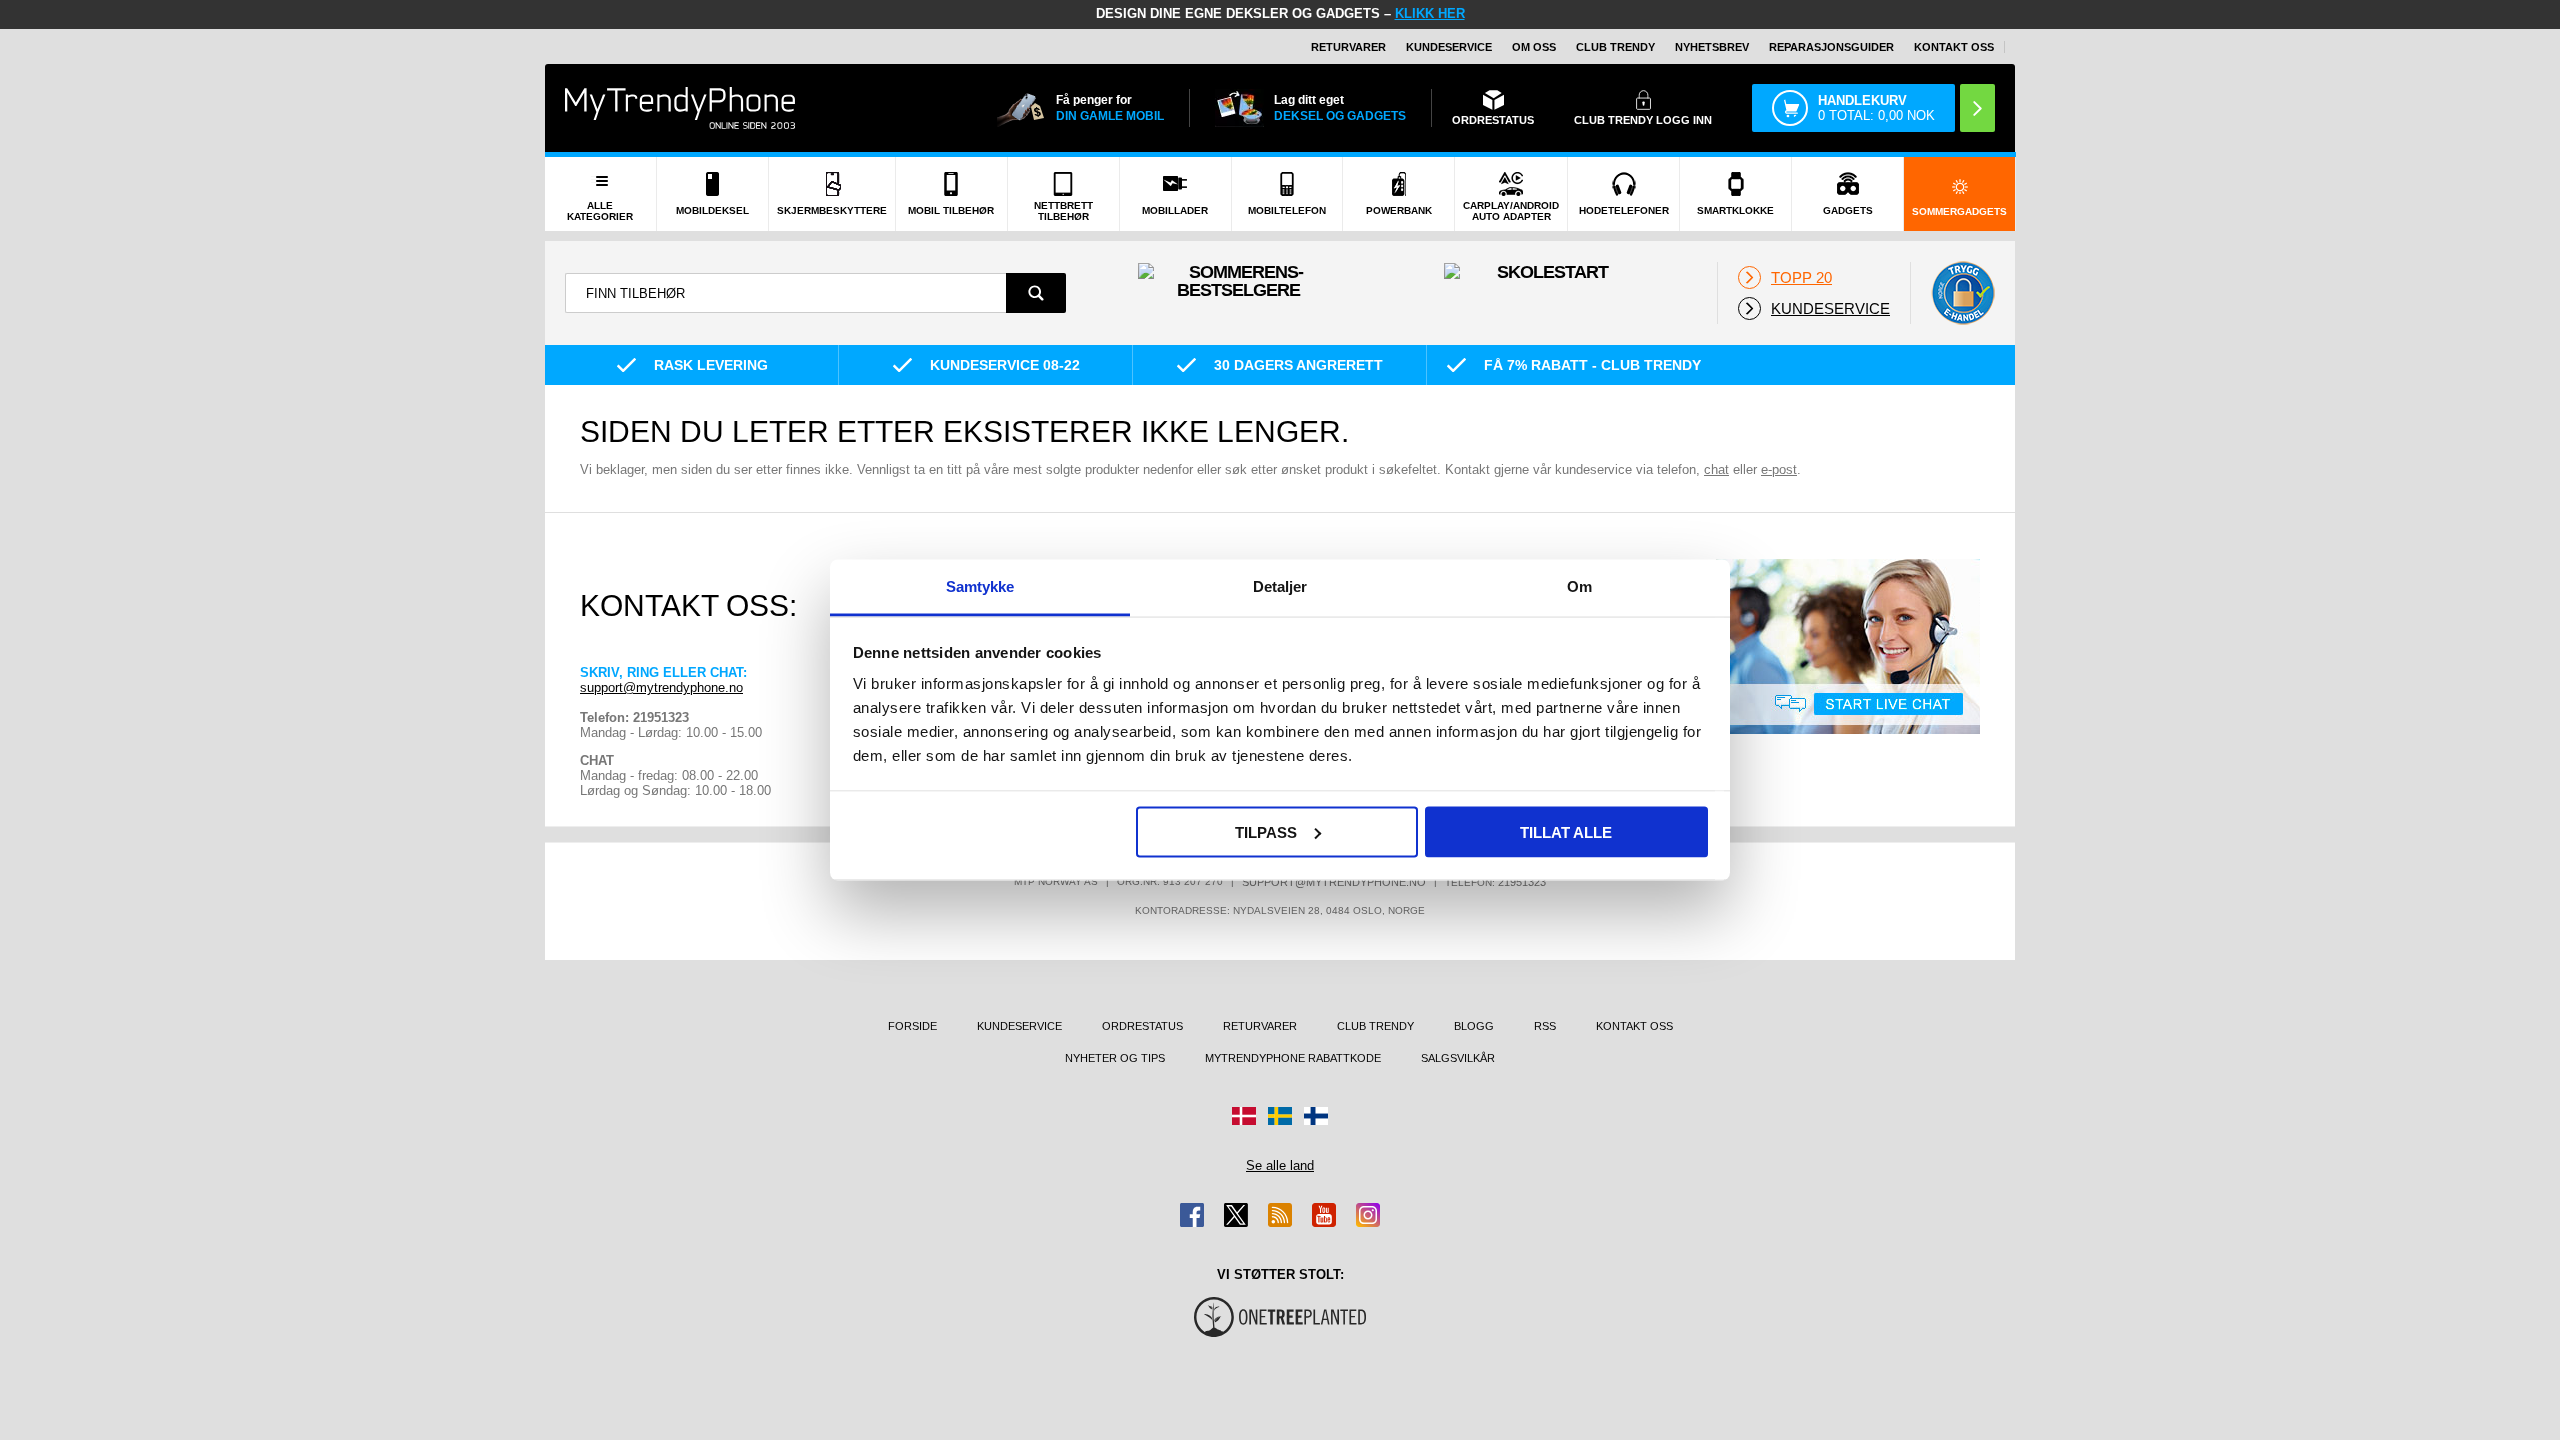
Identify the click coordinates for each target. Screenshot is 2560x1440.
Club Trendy (1615, 47)
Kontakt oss (1954, 47)
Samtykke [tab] (980, 586)
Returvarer (1348, 47)
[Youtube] (1324, 1215)
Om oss (1534, 47)
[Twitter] (1236, 1215)
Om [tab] (1579, 586)
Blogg (1474, 1026)
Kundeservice (1449, 47)
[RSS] (1280, 1215)
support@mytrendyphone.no (661, 687)
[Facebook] (1192, 1215)
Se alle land (1280, 1165)
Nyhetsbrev (1712, 47)
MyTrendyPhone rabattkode (1293, 1058)
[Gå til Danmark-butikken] (1244, 1116)
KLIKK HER (1430, 13)
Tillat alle (1566, 831)
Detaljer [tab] (1280, 586)
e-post (1779, 469)
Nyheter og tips (1115, 1058)
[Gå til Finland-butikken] (1316, 1116)
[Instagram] (1368, 1215)
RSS (1545, 1026)
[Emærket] (1963, 293)
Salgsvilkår (1458, 1058)
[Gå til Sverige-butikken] (1280, 1116)
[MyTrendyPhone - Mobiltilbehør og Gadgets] (680, 107)
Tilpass (1266, 831)
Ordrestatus (1142, 1026)
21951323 (1522, 882)
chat (1716, 469)
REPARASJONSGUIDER (1831, 47)
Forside (912, 1026)
